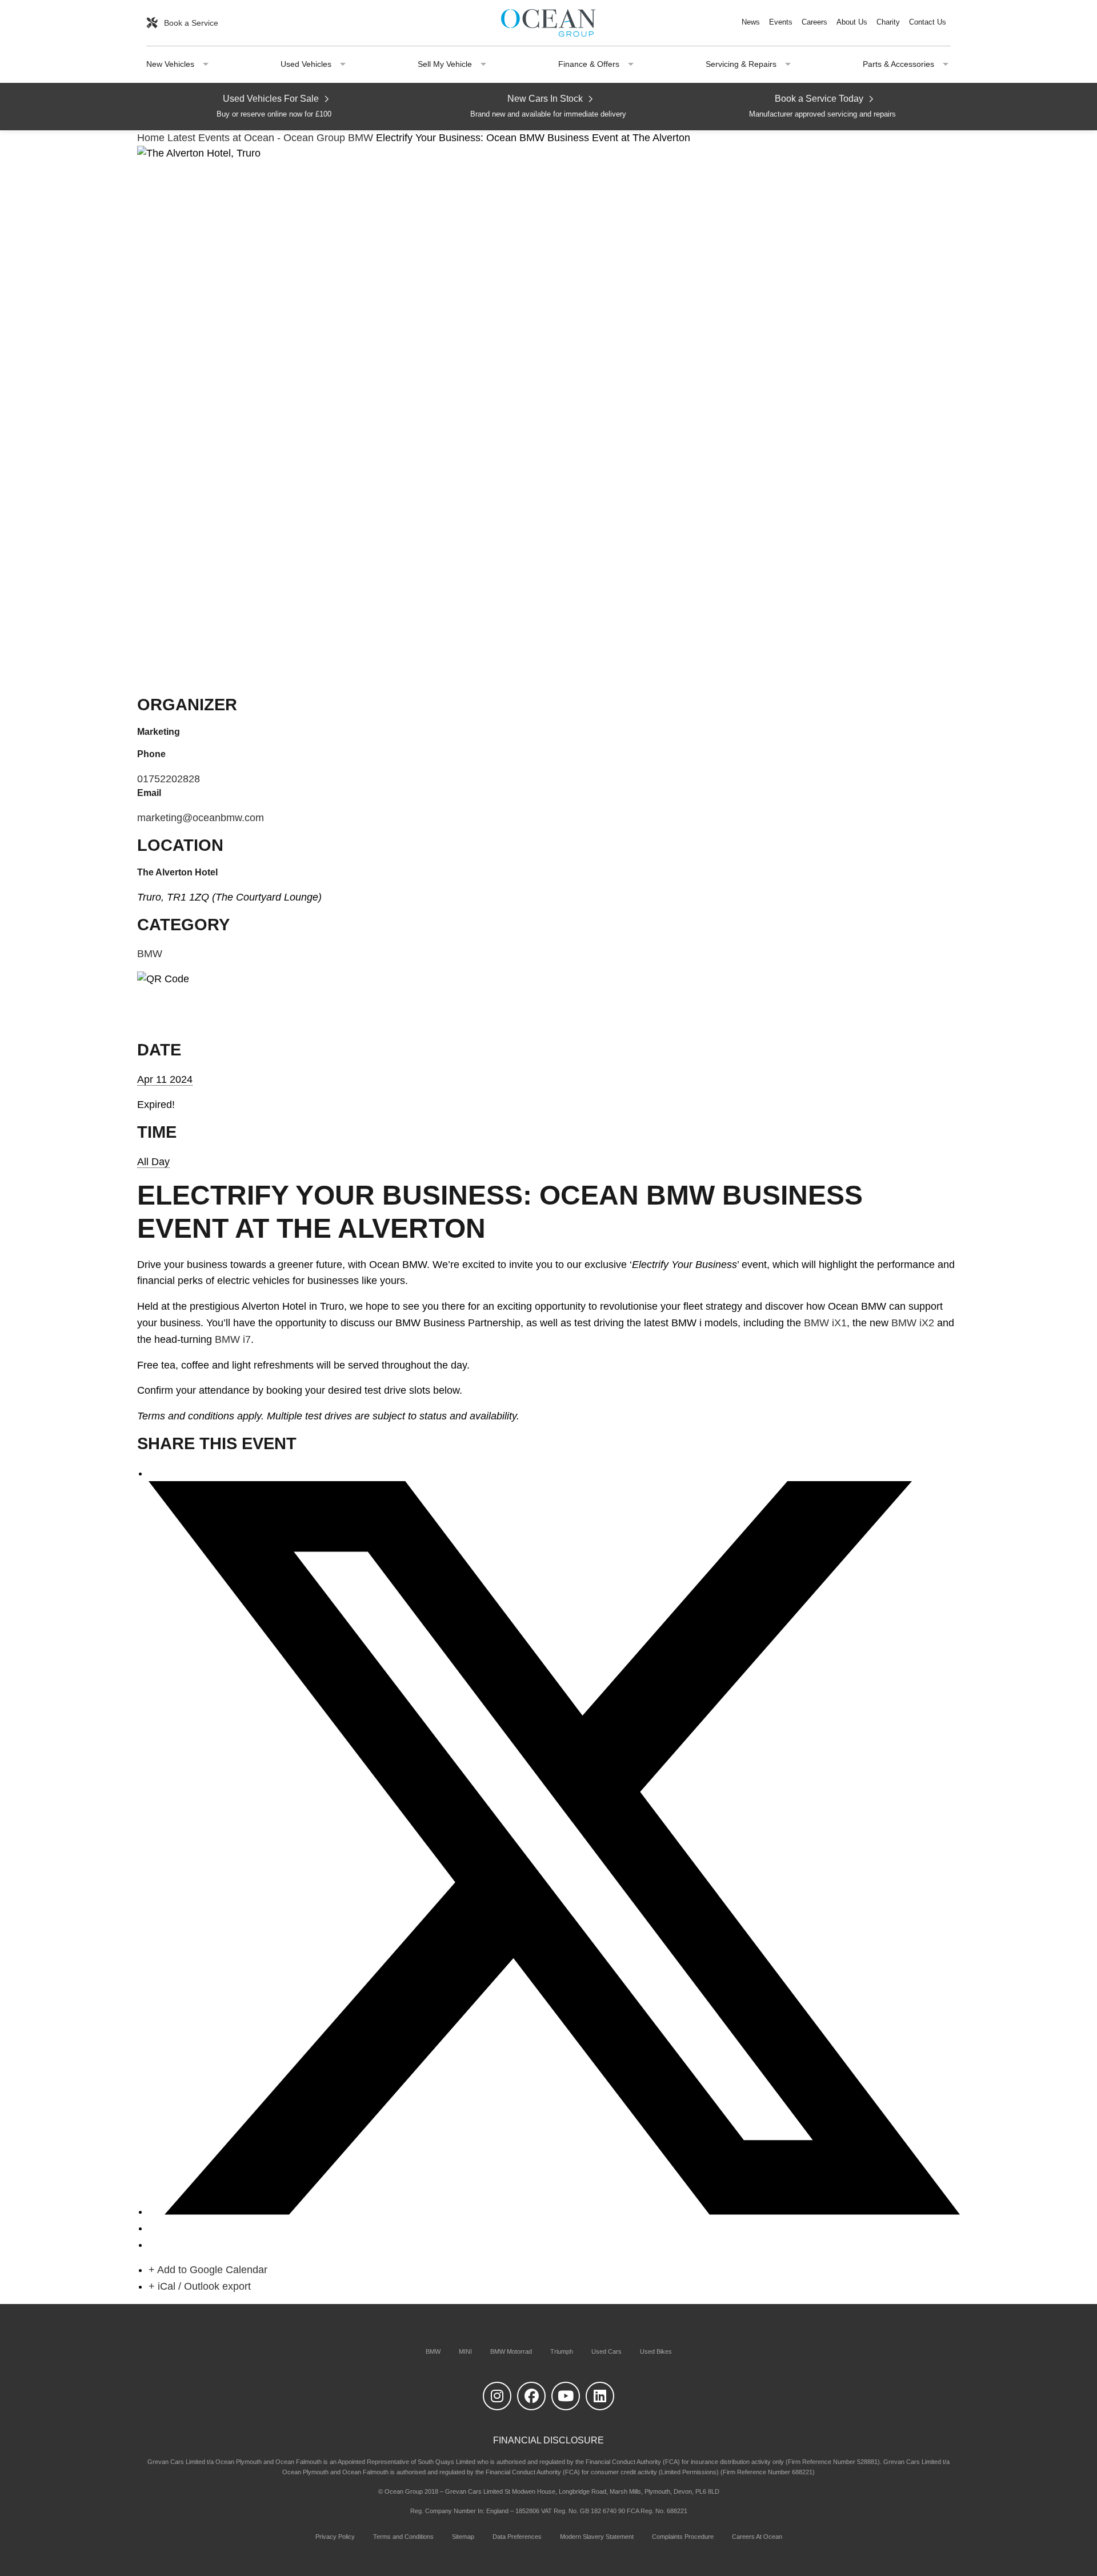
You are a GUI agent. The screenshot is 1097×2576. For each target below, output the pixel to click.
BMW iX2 (913, 1323)
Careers (814, 23)
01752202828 (169, 779)
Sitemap (463, 2537)
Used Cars (606, 2351)
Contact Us (928, 23)
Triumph (562, 2351)
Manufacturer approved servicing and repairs (822, 106)
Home (152, 138)
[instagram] (497, 2396)
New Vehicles (170, 64)
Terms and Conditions (403, 2537)
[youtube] (566, 2396)
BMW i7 (233, 1339)
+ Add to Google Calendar (208, 2270)
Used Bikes (656, 2351)
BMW (361, 138)
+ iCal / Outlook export (200, 2286)
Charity (888, 23)
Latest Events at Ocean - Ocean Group (256, 138)
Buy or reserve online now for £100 (274, 106)
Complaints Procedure (683, 2537)
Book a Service (190, 23)
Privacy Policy (335, 2537)
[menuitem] (751, 23)
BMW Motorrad (511, 2351)
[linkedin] (600, 2396)
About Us (852, 23)
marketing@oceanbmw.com (201, 818)
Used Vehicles (306, 64)
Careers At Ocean (757, 2537)
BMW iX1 (825, 1323)
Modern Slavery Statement (597, 2537)
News (751, 23)
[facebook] (531, 2396)
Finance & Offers (589, 64)
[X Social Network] (554, 2211)
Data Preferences (517, 2537)
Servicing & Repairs (741, 64)
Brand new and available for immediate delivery (548, 106)
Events (781, 23)
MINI (465, 2351)
